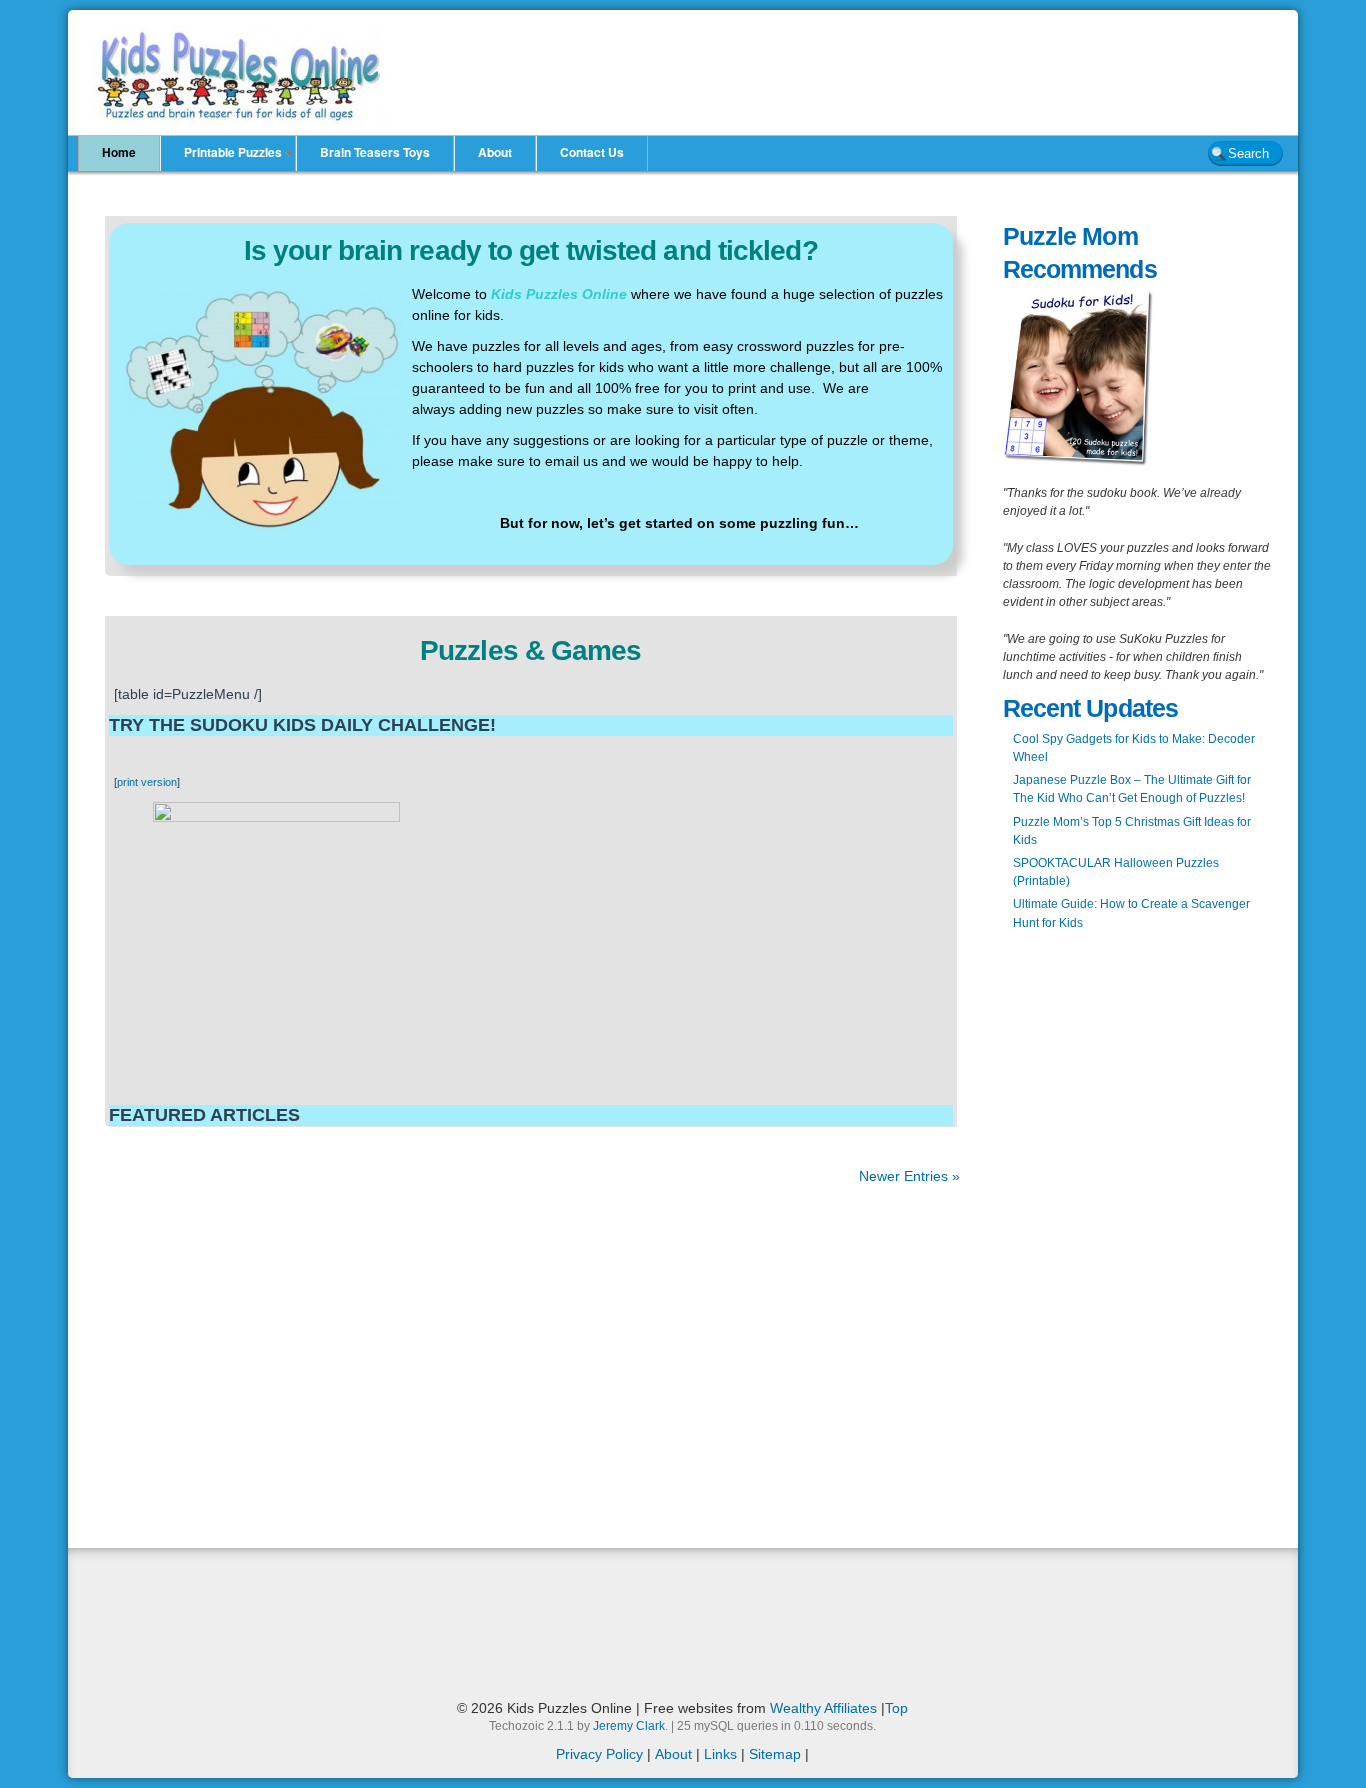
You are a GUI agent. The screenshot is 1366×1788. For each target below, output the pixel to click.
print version (147, 782)
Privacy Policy (599, 1754)
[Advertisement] (432, 179)
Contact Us (592, 152)
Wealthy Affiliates (823, 1708)
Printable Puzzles (233, 152)
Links (720, 1754)
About (495, 152)
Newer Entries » (909, 1176)
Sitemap (775, 1754)
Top (896, 1708)
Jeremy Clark (629, 1726)
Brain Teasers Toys (375, 152)
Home (119, 152)
